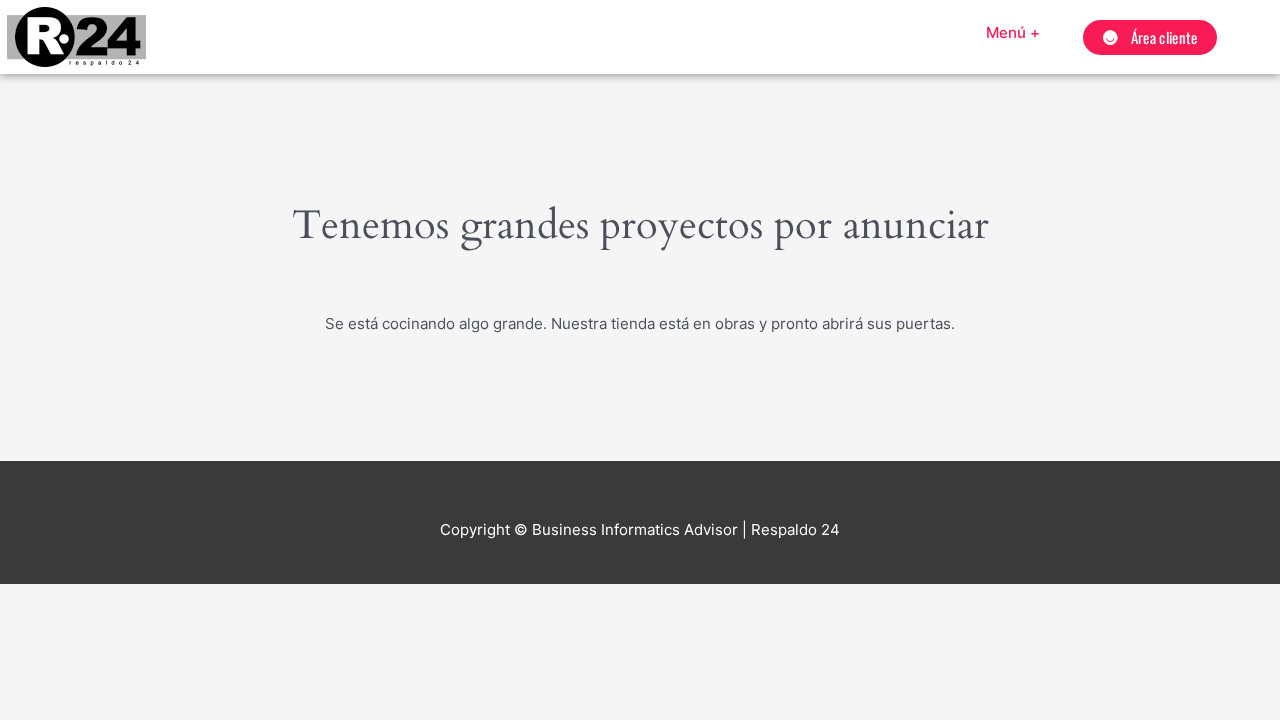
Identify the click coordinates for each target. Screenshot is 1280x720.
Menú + (1013, 32)
